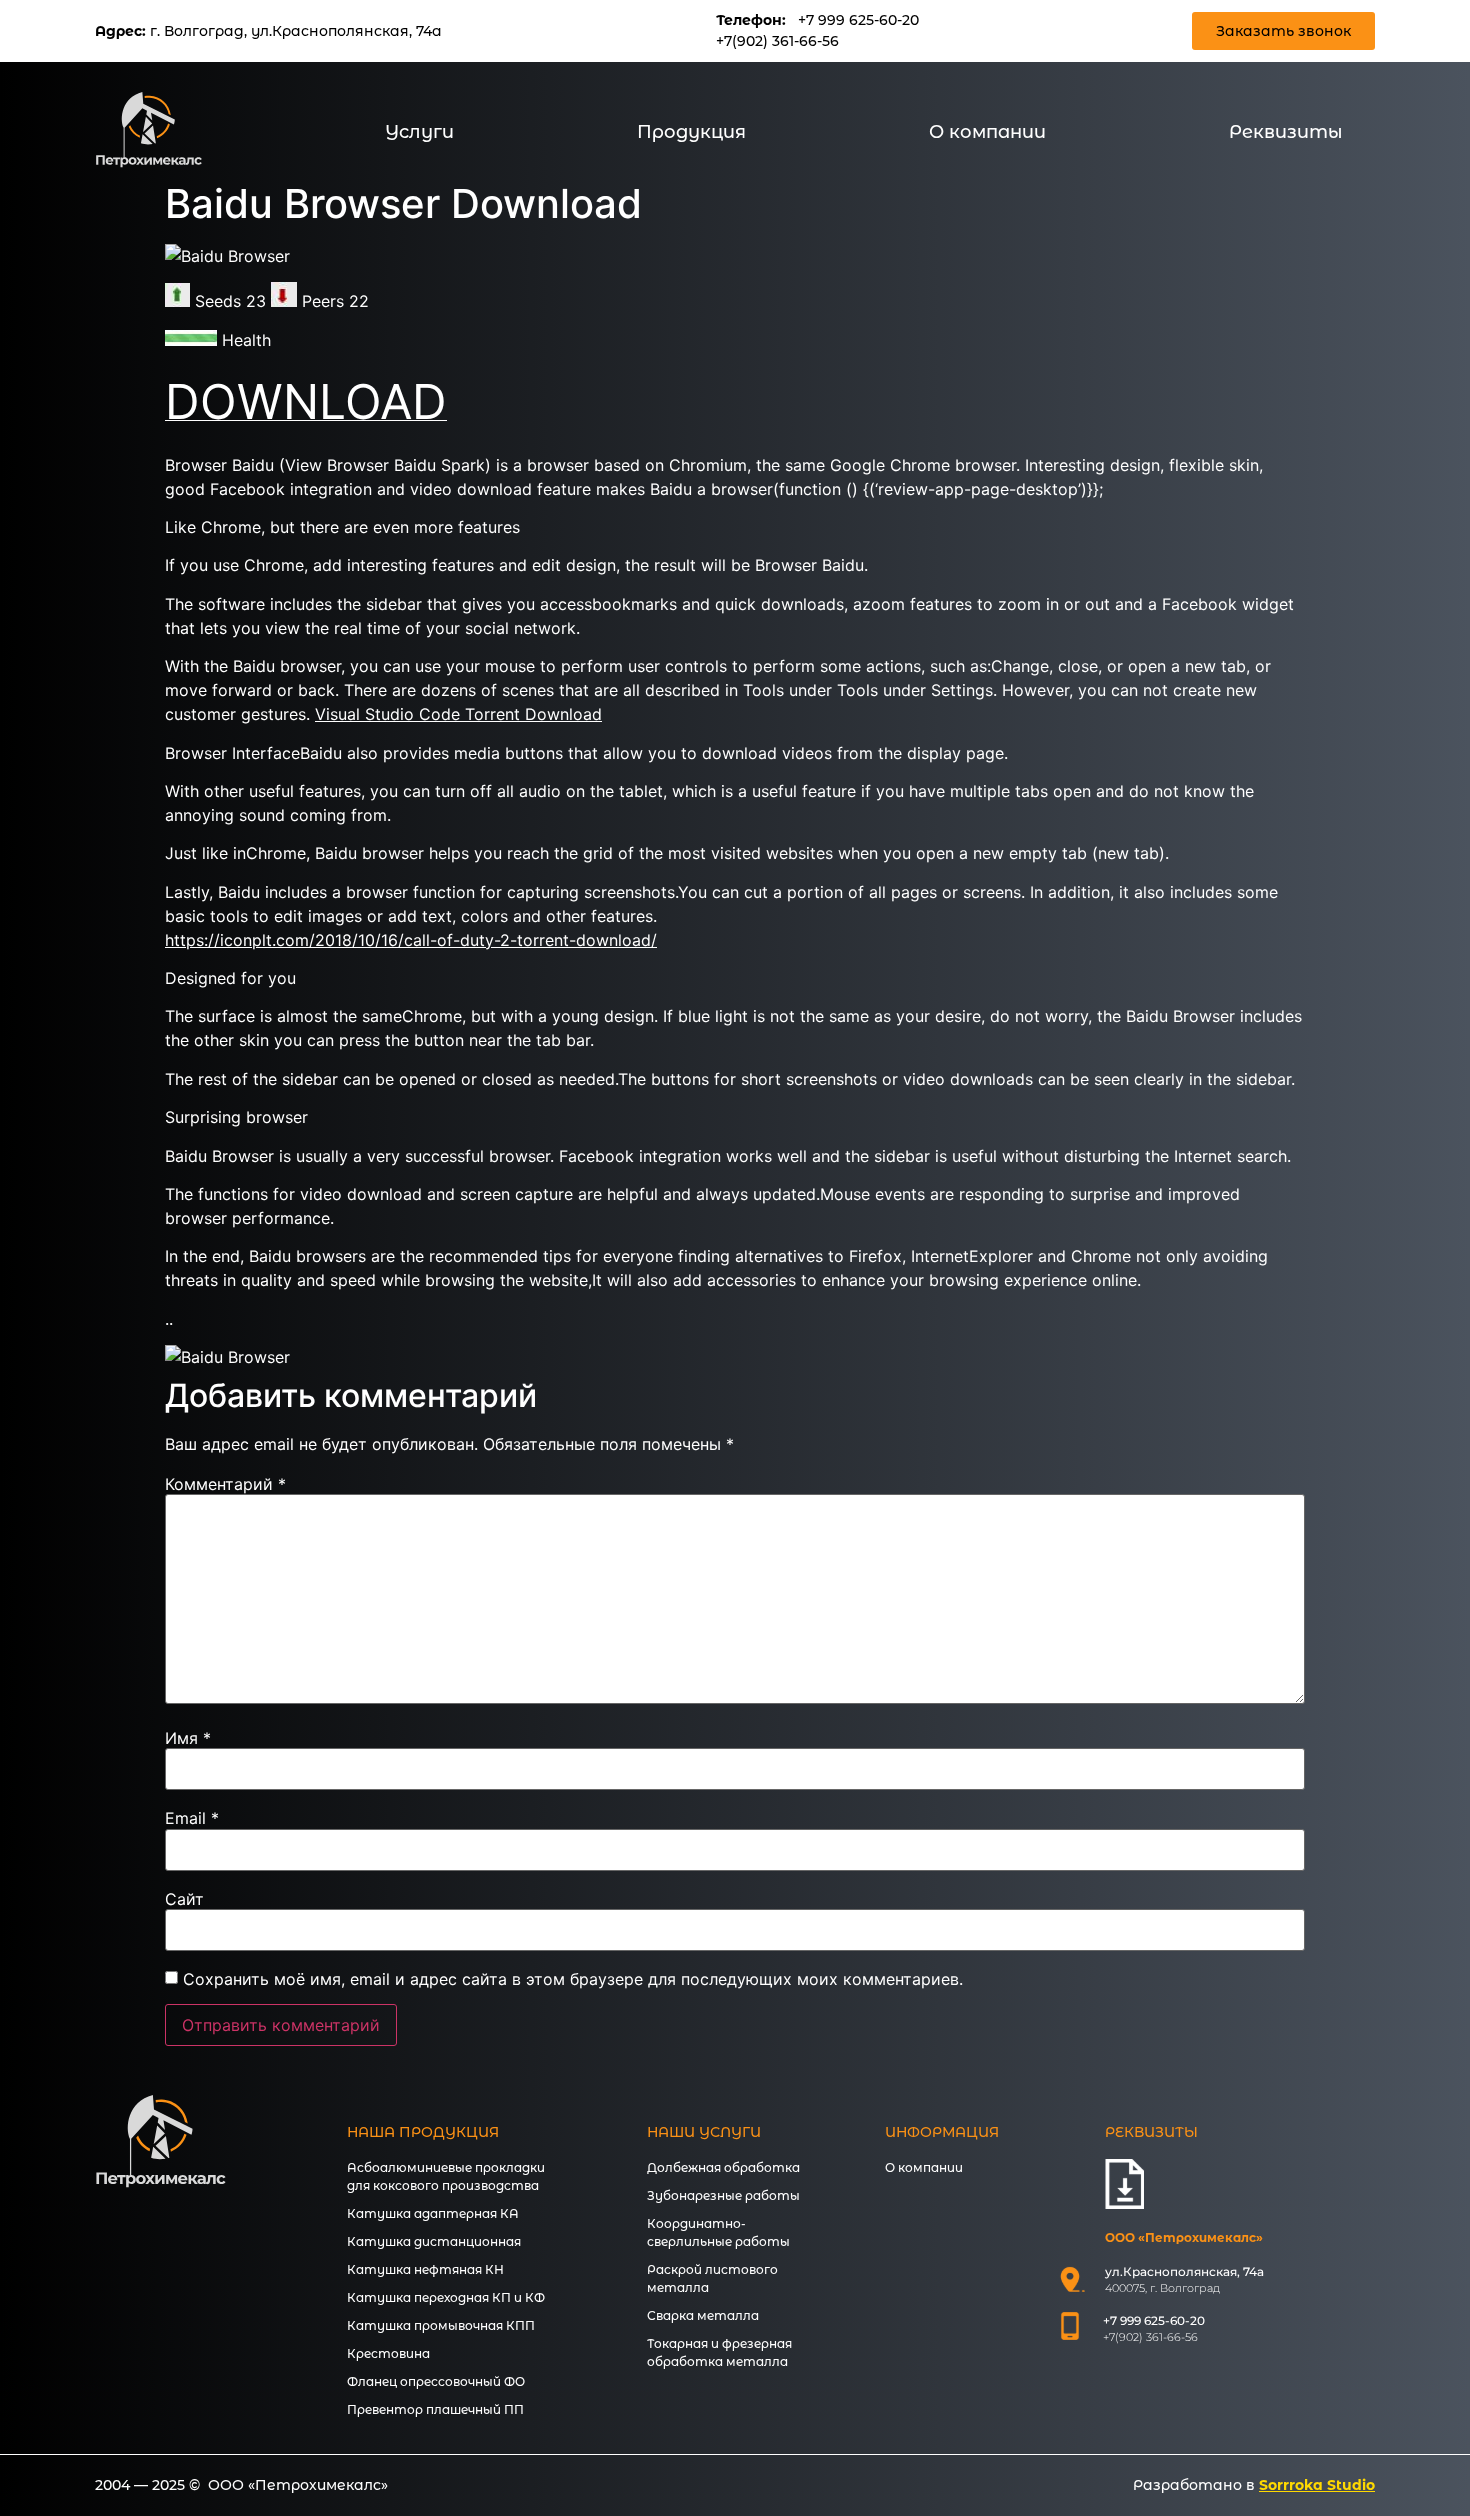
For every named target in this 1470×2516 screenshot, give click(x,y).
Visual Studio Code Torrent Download (458, 714)
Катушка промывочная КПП (441, 2325)
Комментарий (225, 1484)
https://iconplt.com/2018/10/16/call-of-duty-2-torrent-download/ (411, 940)
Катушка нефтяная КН (425, 2269)
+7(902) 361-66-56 (777, 41)
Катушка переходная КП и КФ (446, 2297)
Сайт (184, 1899)
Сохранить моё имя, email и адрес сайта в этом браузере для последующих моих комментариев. (573, 1979)
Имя (188, 1738)
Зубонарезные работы (723, 2195)
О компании (987, 132)
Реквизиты (1286, 132)
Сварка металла (703, 2315)
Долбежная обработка (723, 2167)
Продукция (691, 132)
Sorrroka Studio (1317, 2485)
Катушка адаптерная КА (433, 2213)
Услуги (419, 132)
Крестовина (388, 2353)
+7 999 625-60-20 (858, 20)
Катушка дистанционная (434, 2241)
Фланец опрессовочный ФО (436, 2381)
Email (192, 1818)
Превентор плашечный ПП (435, 2409)
